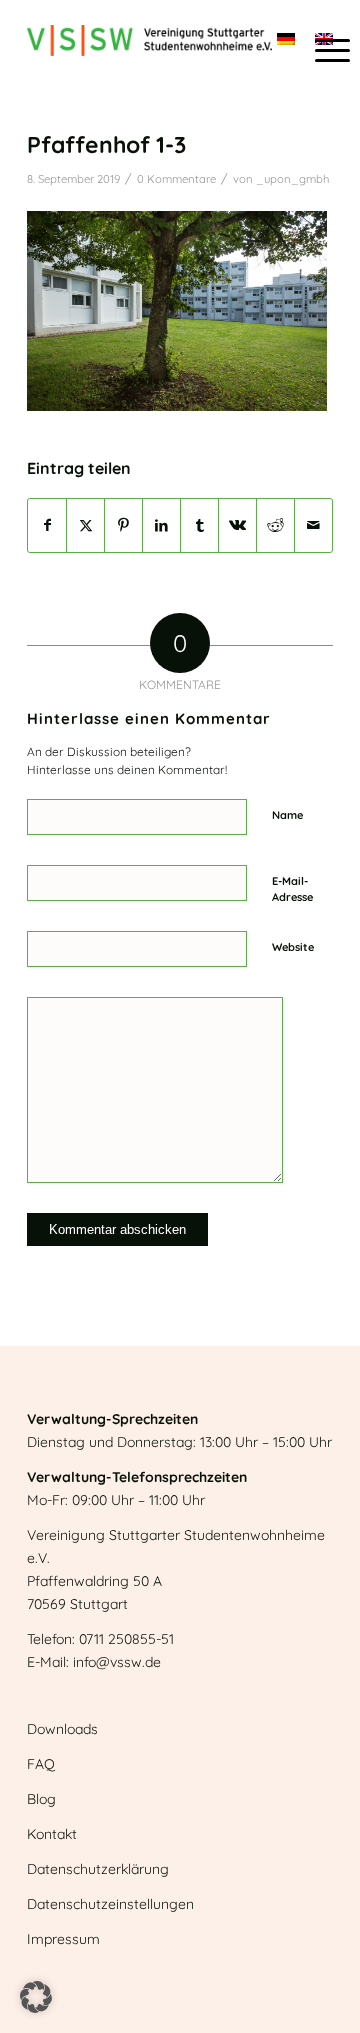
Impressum (63, 1939)
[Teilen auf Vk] (237, 525)
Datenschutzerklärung (98, 1869)
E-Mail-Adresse (292, 889)
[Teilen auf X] (85, 525)
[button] (36, 1997)
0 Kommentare (176, 179)
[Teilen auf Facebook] (47, 525)
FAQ (41, 1764)
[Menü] (322, 50)
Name (287, 815)
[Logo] (149, 40)
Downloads (62, 1729)
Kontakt (52, 1834)
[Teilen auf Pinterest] (123, 525)
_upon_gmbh (292, 179)
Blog (41, 1799)
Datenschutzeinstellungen (110, 1904)
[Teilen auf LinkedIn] (161, 525)
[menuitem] (322, 50)
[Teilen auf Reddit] (275, 525)
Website (293, 947)
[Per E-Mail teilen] (313, 525)
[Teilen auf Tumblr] (199, 525)
